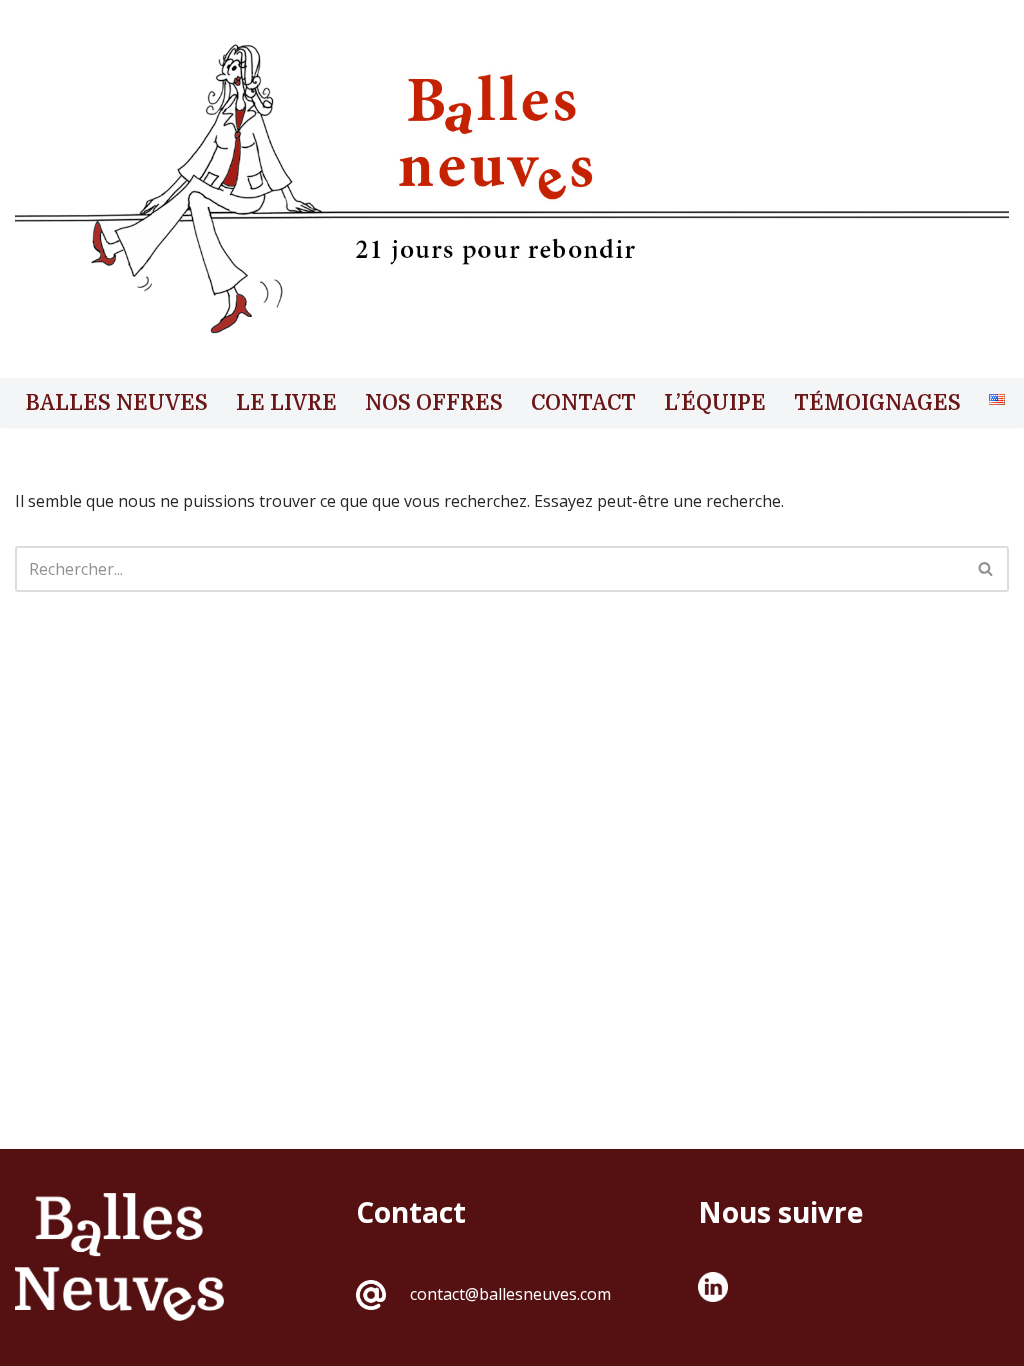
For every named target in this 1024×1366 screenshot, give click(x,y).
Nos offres (434, 403)
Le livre (286, 403)
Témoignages (877, 403)
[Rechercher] (986, 569)
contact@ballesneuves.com (510, 1294)
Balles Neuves (117, 403)
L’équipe (715, 403)
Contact (583, 403)
